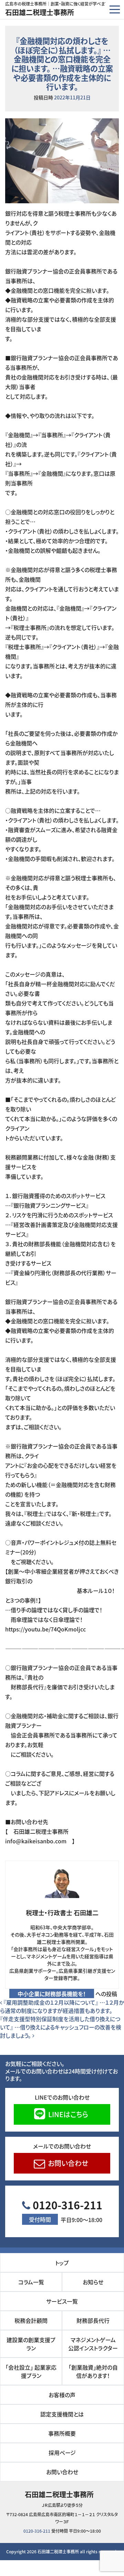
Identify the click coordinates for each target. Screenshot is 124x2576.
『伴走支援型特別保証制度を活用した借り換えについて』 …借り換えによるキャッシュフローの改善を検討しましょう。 (61, 2027)
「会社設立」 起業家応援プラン (31, 2371)
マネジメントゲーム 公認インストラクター (95, 2344)
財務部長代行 (93, 2320)
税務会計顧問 (31, 2320)
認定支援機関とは (62, 2414)
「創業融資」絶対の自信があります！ (95, 2371)
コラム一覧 (31, 2282)
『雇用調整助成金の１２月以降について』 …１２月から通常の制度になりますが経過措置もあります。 (62, 2006)
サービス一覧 (62, 2301)
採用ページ (62, 2453)
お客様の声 (62, 2395)
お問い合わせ (67, 2163)
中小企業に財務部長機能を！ (52, 1994)
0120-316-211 (66, 2211)
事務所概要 (62, 2433)
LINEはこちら (67, 2114)
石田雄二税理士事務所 (40, 12)
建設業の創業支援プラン (31, 2344)
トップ (62, 2263)
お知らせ (93, 2282)
